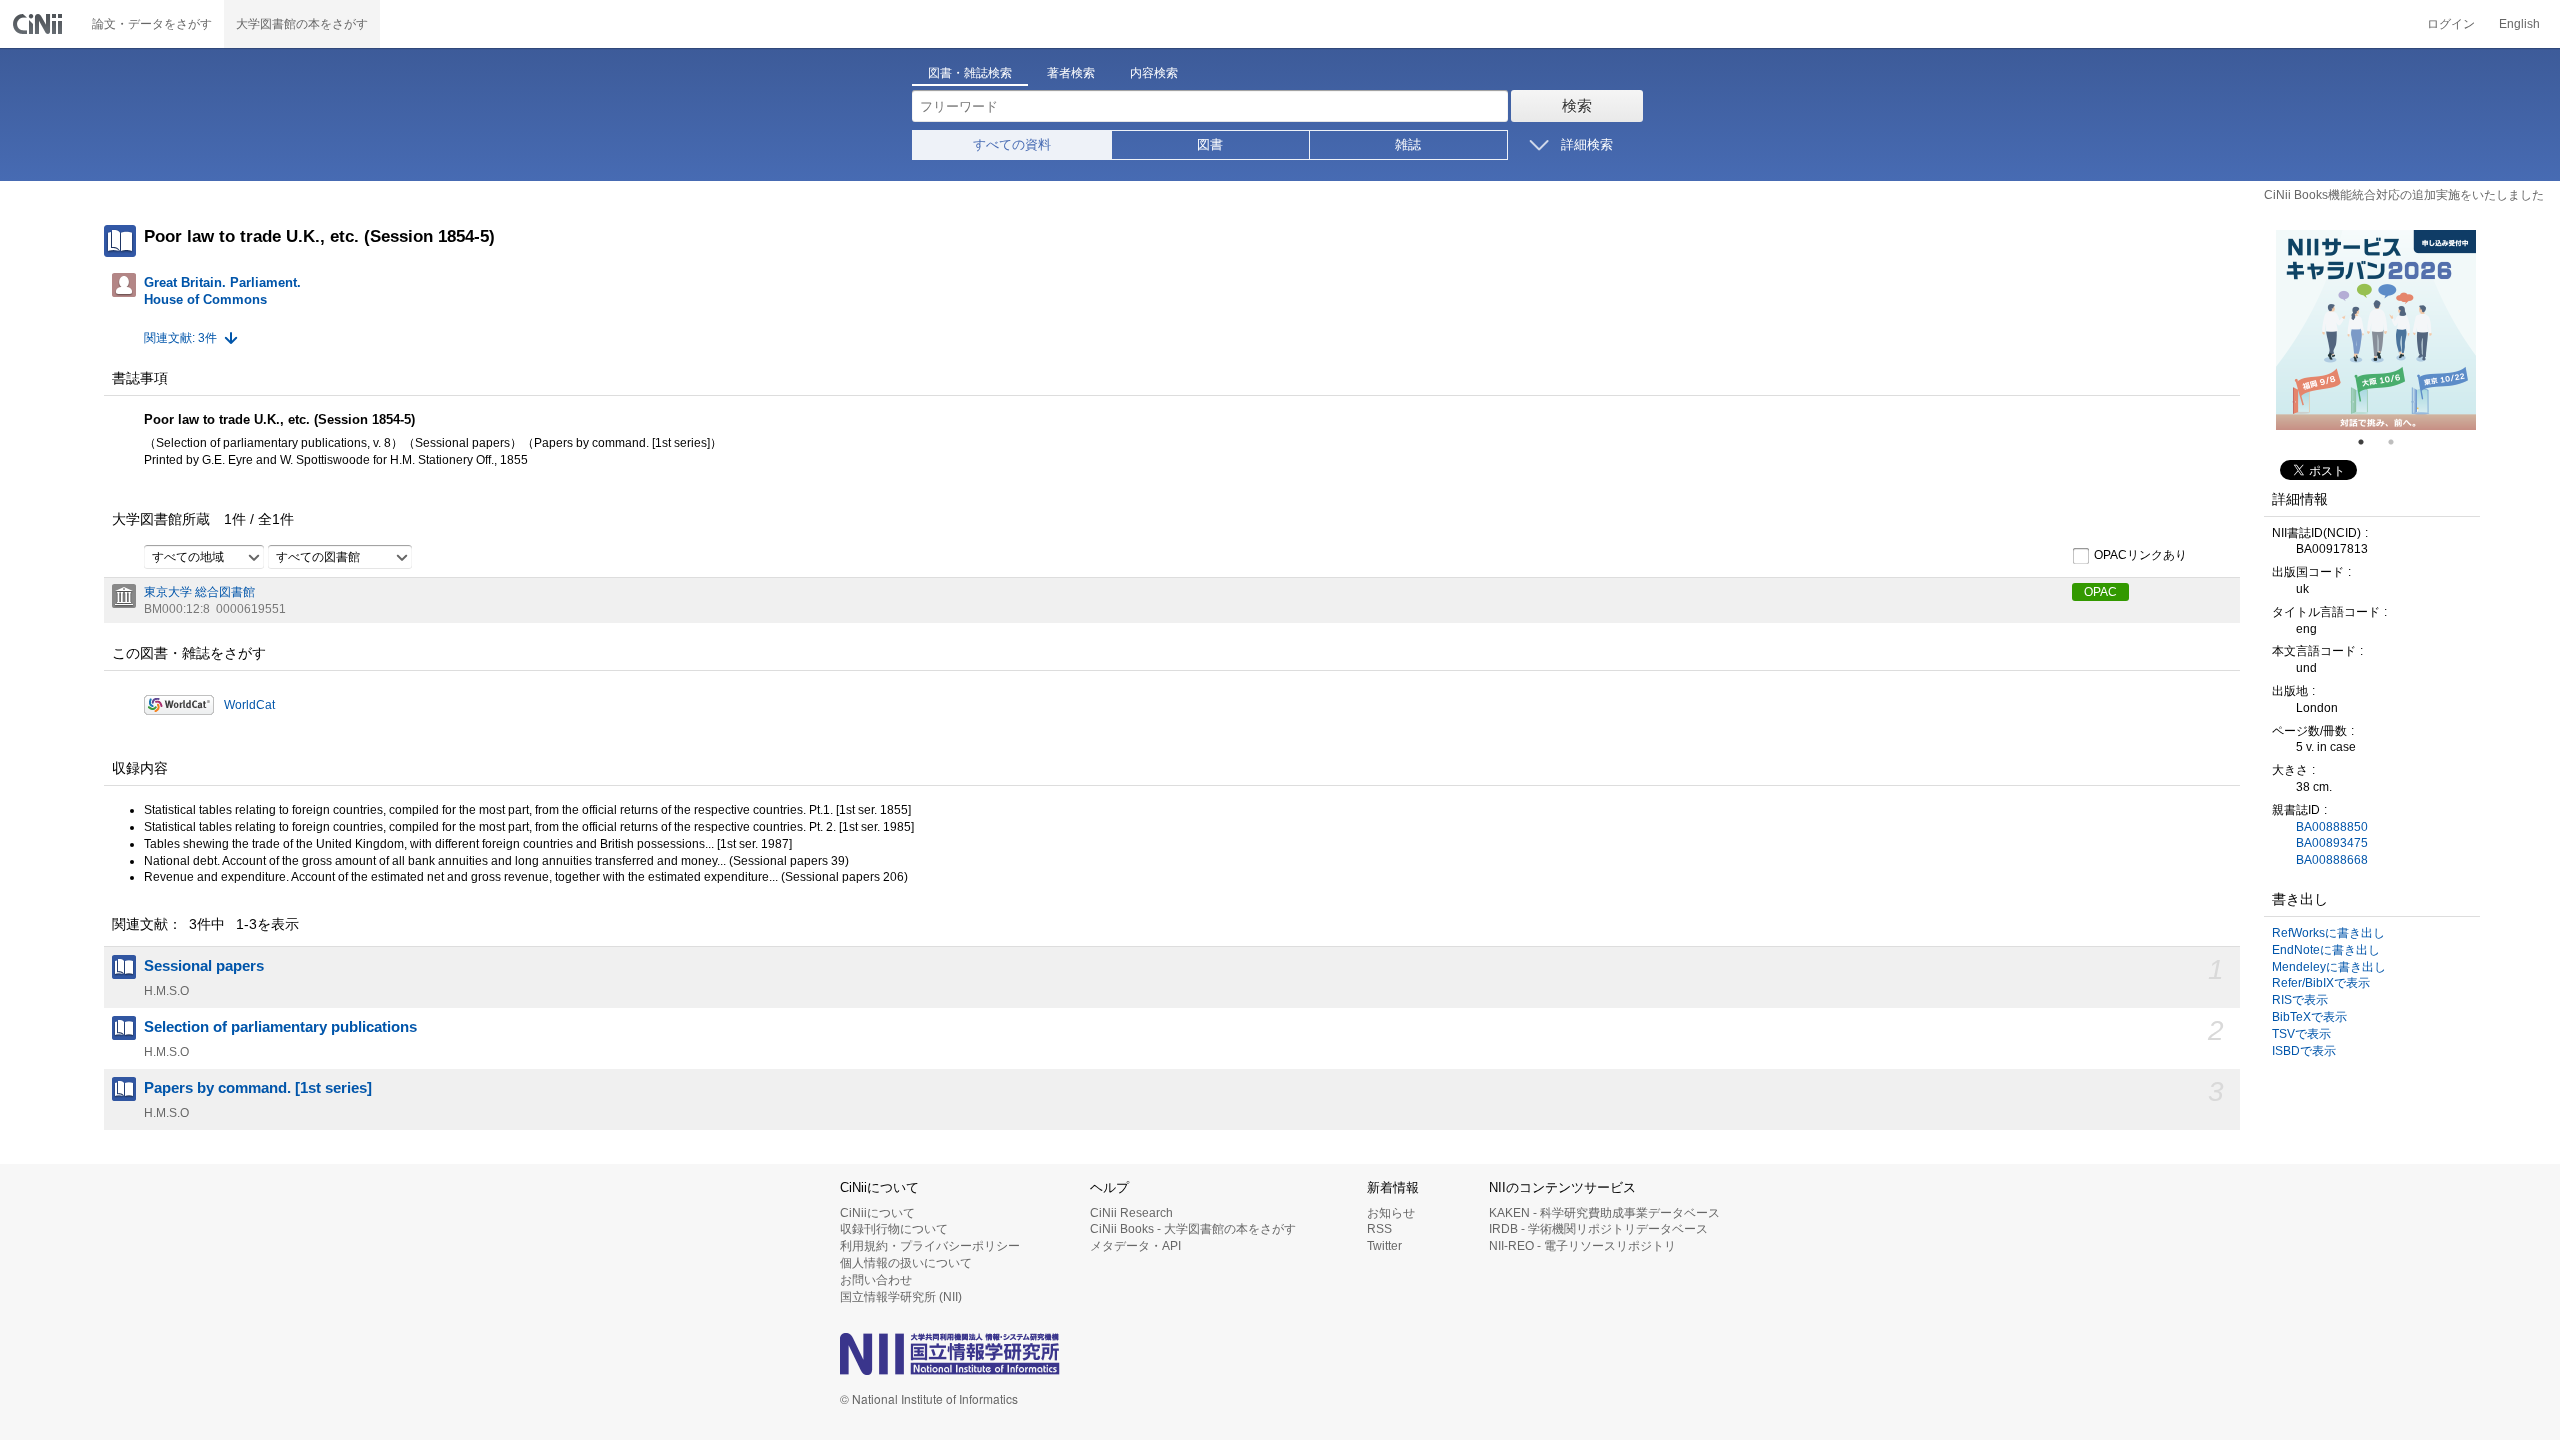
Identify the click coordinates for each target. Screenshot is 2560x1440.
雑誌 (1408, 144)
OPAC (2100, 592)
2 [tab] (2399, 442)
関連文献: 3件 (180, 338)
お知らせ (1391, 1213)
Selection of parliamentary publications (280, 1027)
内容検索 (1154, 73)
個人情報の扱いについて (906, 1263)
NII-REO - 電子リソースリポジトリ (1582, 1246)
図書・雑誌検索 (970, 73)
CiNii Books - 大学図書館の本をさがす (1193, 1229)
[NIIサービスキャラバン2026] (2376, 330)
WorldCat (249, 705)
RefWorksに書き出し (2328, 933)
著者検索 (1071, 73)
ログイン (2451, 24)
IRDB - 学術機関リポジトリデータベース (1598, 1229)
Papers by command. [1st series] (258, 1088)
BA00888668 (2332, 860)
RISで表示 (2300, 1000)
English (2519, 24)
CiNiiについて (877, 1213)
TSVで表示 (2301, 1034)
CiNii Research (1131, 1213)
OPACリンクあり (2140, 555)
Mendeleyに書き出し (2329, 967)
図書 (1210, 144)
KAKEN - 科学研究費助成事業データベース (1604, 1213)
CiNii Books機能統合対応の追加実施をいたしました (2404, 195)
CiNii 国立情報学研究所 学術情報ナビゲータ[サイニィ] (40, 24)
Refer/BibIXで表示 (2321, 983)
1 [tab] (2369, 442)
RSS (1379, 1229)
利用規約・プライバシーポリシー (930, 1246)
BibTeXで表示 (2309, 1017)
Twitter (1384, 1246)
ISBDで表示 (2304, 1051)
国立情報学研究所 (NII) (901, 1297)
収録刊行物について (894, 1229)
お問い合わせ (876, 1280)
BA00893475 (2332, 843)
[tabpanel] (2376, 330)
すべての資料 (1012, 144)
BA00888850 (2332, 827)
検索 (1577, 105)
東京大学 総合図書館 (199, 592)
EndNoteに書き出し (2326, 950)
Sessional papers (204, 966)
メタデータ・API (1135, 1246)
